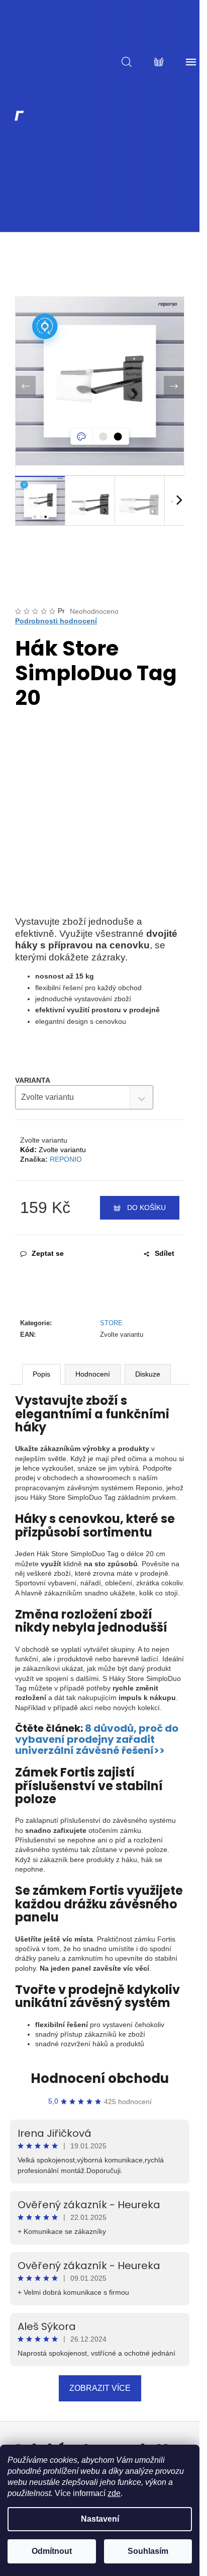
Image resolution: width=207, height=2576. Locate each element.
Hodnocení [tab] (93, 1374)
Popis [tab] (41, 1374)
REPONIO (66, 1159)
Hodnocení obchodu (100, 2078)
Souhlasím (148, 2551)
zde (114, 2493)
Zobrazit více (100, 2388)
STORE (111, 1323)
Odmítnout (52, 2551)
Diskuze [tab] (148, 1374)
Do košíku (146, 1207)
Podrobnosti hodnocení (56, 621)
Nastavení (100, 2519)
